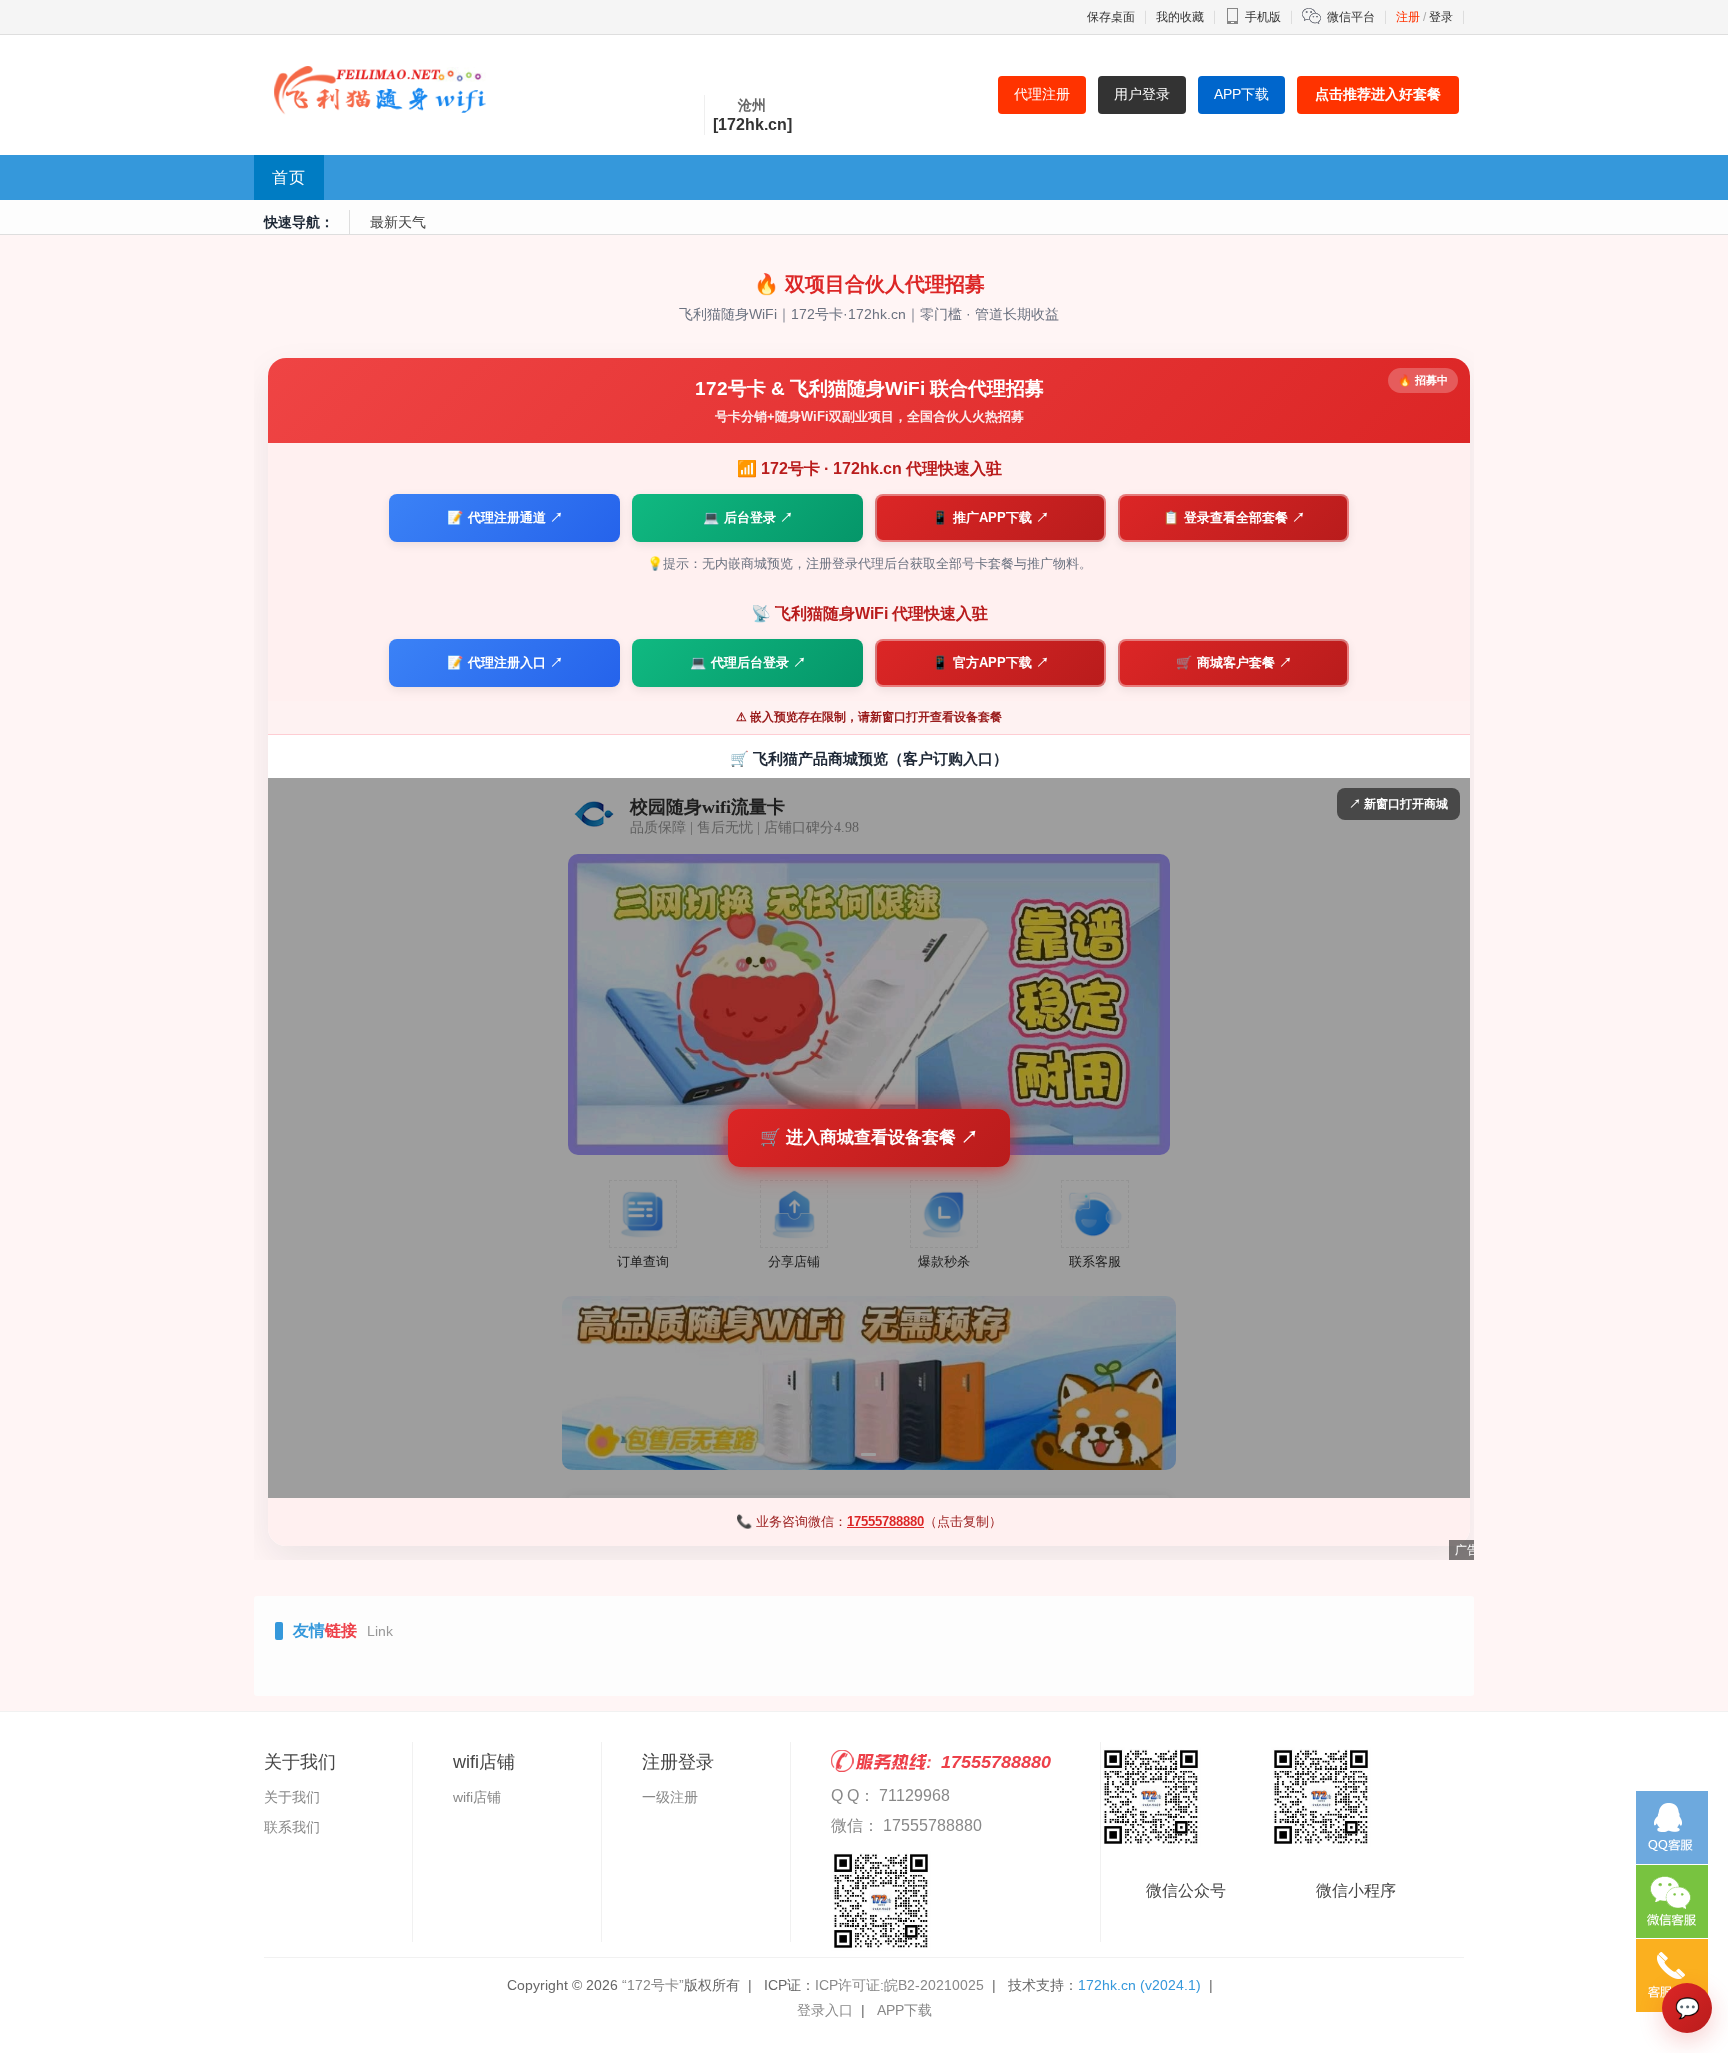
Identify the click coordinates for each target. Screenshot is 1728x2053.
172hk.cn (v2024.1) (1139, 1985)
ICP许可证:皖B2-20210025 (899, 1985)
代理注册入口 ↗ (505, 662)
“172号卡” (653, 1985)
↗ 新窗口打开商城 (1398, 804)
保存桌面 (1111, 17)
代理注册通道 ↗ (505, 517)
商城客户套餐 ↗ (1234, 662)
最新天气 (398, 222)
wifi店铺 (477, 1797)
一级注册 (670, 1797)
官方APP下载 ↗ (990, 662)
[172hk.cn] (752, 124)
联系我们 (292, 1827)
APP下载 (904, 2010)
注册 (1408, 17)
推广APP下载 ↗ (990, 517)
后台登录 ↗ (748, 517)
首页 (289, 177)
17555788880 (885, 1521)
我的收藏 (1180, 17)
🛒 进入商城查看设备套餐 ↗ (869, 1137)
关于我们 (292, 1797)
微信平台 (1351, 17)
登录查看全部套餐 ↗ (1234, 517)
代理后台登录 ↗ (748, 662)
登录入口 (825, 2010)
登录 (1441, 17)
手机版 (1263, 17)
